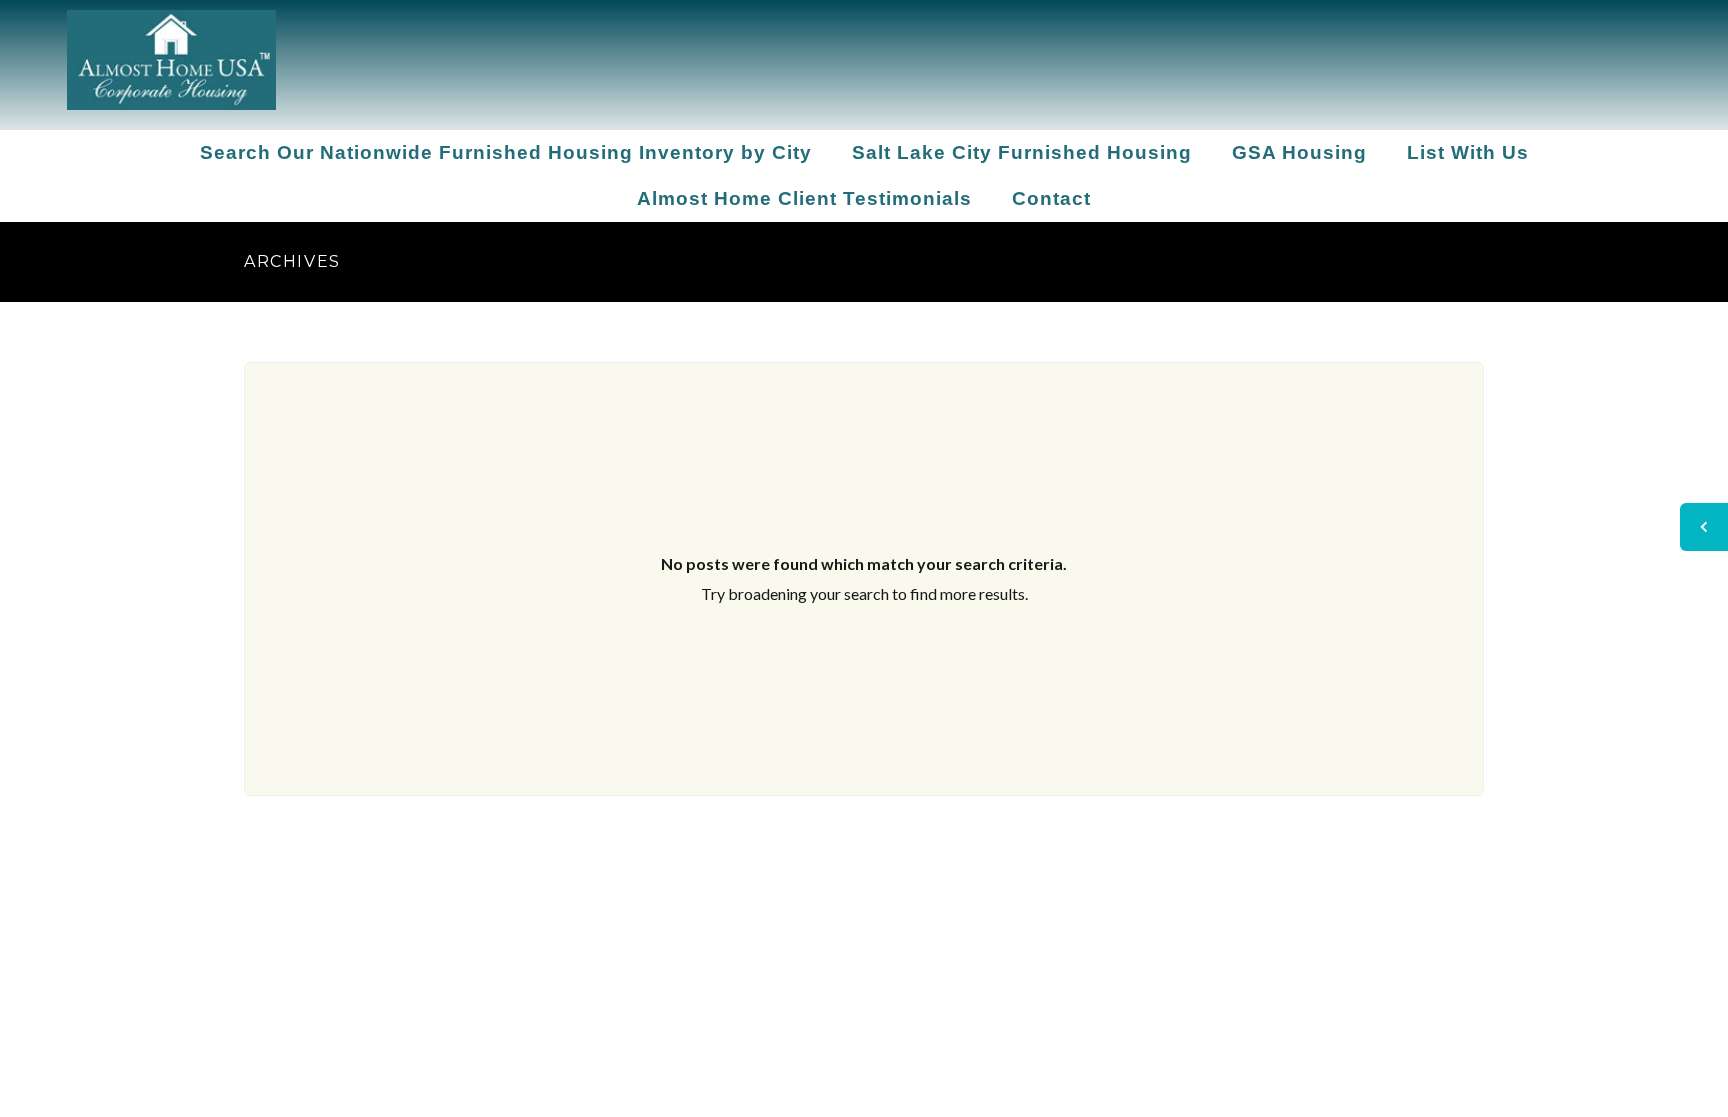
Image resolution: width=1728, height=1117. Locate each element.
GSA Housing (1299, 152)
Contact (1051, 198)
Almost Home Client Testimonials (804, 198)
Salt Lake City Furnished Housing (1022, 152)
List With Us (1468, 152)
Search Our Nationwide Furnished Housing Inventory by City (506, 152)
